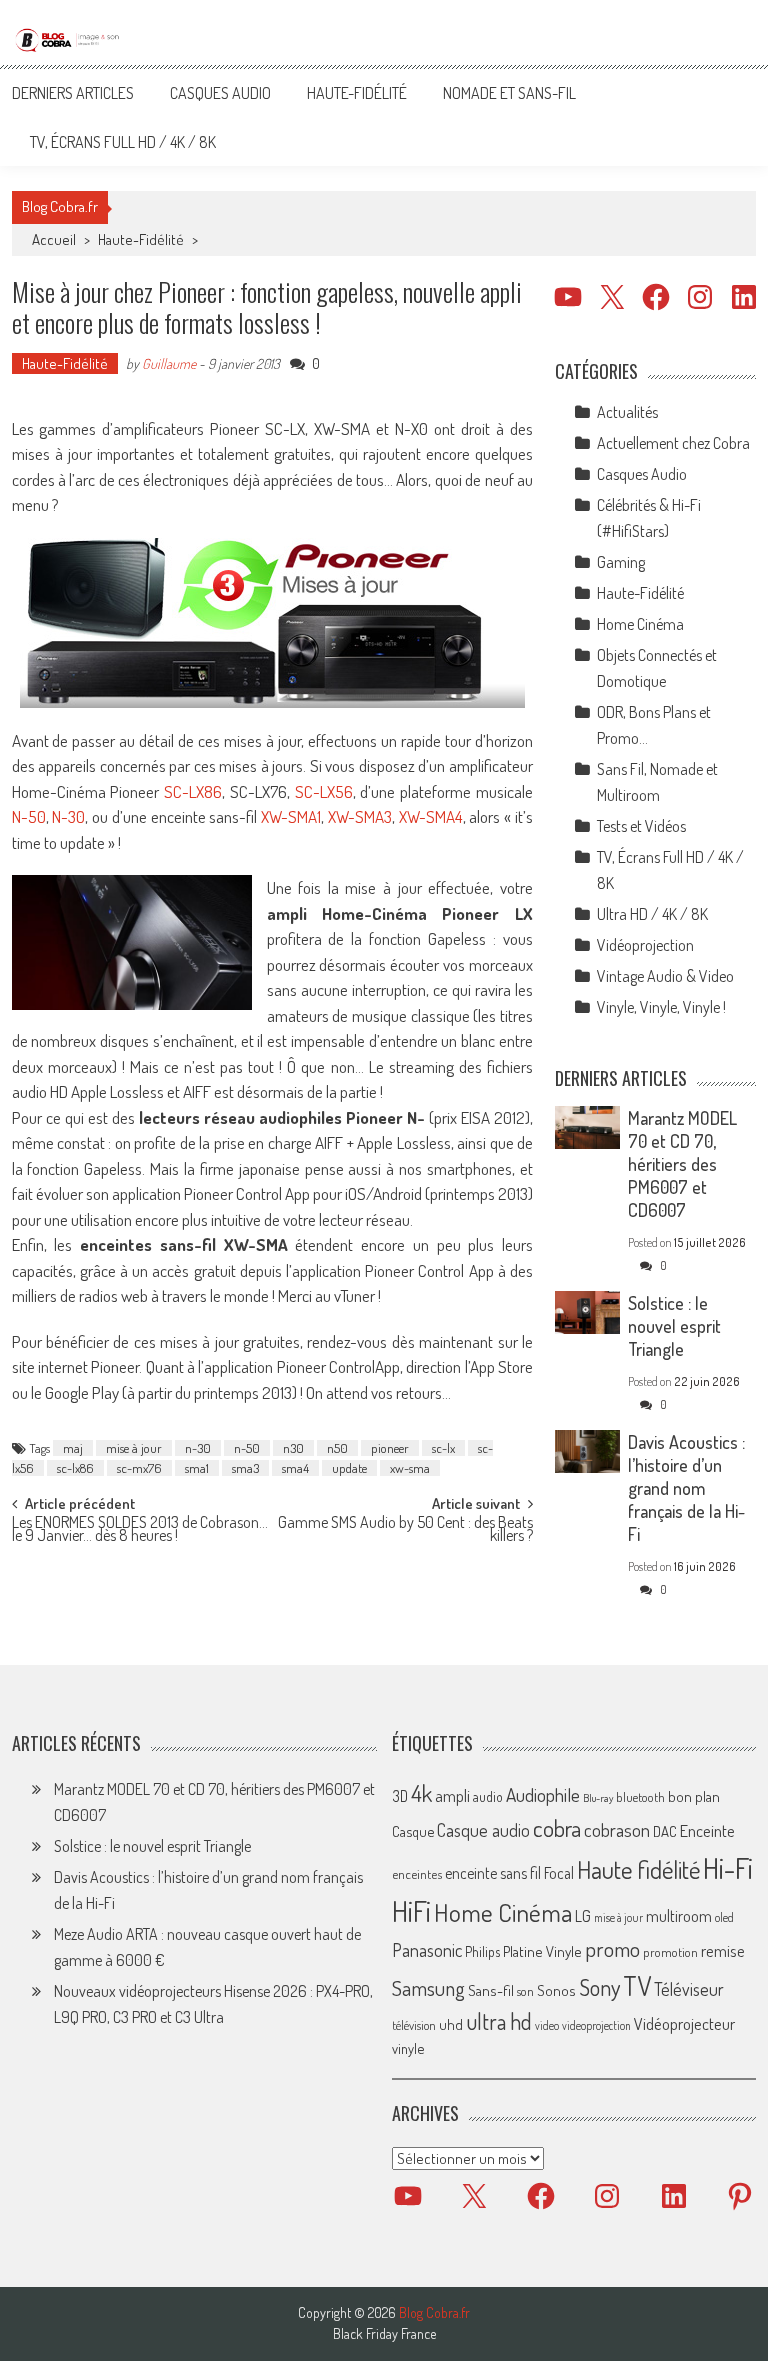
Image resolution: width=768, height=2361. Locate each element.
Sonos (556, 1990)
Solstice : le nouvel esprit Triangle (674, 1326)
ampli (452, 1795)
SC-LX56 (324, 791)
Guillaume (169, 363)
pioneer (390, 1448)
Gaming (621, 562)
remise (723, 1950)
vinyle (408, 2048)
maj (73, 1448)
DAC (665, 1831)
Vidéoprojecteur (684, 2023)
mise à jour (134, 1448)
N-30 (68, 816)
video (547, 2025)
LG (583, 1916)
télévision (414, 2025)
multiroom (679, 1916)
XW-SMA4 (431, 816)
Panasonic (427, 1949)
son (525, 1991)
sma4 (295, 1468)
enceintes (417, 1873)
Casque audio (483, 1830)
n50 (337, 1448)
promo (612, 1948)
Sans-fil (491, 1990)
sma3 (245, 1468)
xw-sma (410, 1468)
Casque (413, 1831)
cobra (557, 1828)
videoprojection (596, 2025)
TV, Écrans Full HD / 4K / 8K (123, 142)
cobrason (617, 1829)
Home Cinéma (640, 624)
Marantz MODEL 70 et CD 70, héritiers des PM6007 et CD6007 (682, 1164)
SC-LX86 (190, 791)
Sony (599, 1987)
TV (637, 1985)
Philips (482, 1951)
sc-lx (443, 1448)
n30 (293, 1448)
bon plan (694, 1796)
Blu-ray (598, 1798)
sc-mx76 (139, 1468)
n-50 (247, 1448)
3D (400, 1796)
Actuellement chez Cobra (673, 443)
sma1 (197, 1468)
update (349, 1468)
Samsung (428, 1988)
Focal (559, 1873)
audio (488, 1796)
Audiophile (543, 1794)
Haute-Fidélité (357, 93)
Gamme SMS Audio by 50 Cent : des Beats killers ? (405, 1530)
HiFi (411, 1911)
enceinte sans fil (493, 1873)
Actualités (627, 412)
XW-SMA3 (360, 816)
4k (421, 1793)
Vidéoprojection (645, 945)
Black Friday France (384, 2334)
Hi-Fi (728, 1867)
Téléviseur (689, 1989)
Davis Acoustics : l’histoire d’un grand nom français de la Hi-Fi (686, 1488)
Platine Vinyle (542, 1951)
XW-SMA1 (291, 816)
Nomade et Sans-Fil (509, 93)
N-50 (29, 816)
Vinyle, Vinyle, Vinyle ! (661, 1007)
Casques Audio (220, 93)
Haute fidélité (638, 1869)
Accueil (54, 239)
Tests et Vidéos (641, 826)
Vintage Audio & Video (665, 976)
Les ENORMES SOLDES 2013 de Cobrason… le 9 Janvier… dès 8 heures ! (140, 1530)
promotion (670, 1952)
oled (724, 1917)
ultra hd (499, 2021)
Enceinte (707, 1830)
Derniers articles (73, 93)
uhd (451, 2024)
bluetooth (640, 1797)
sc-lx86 (75, 1468)
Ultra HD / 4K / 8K (652, 914)
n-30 (198, 1448)
